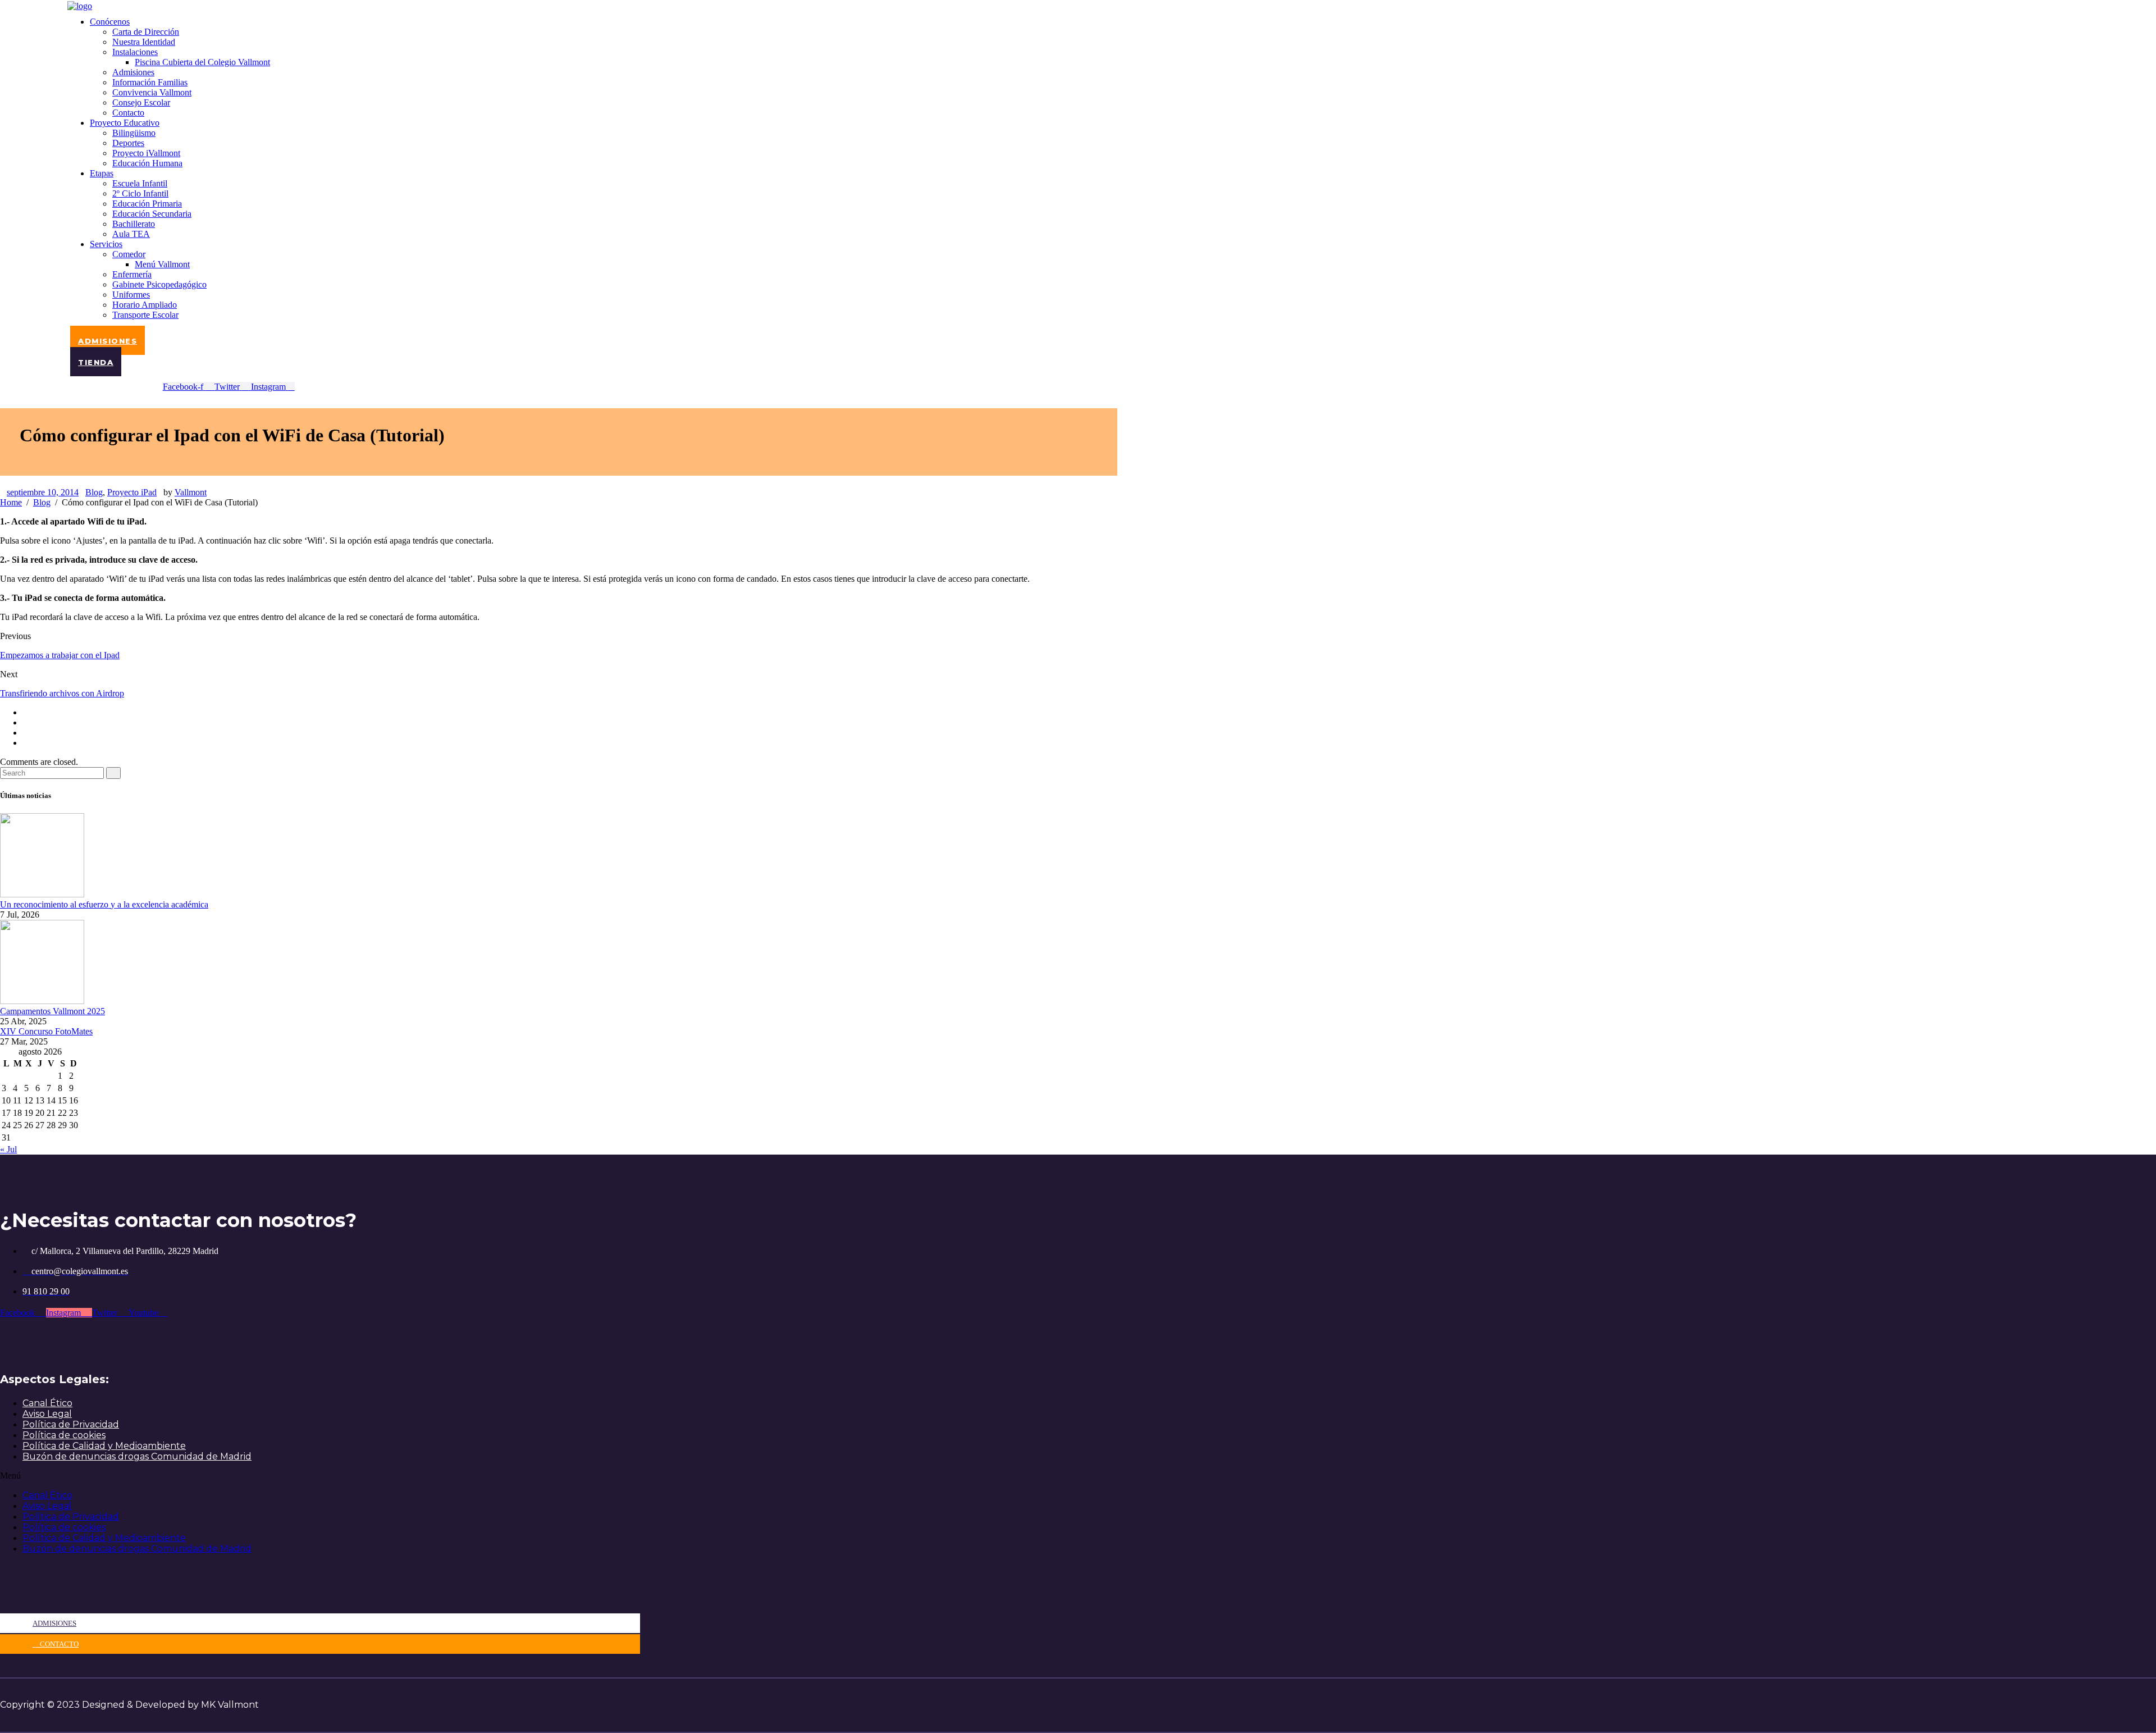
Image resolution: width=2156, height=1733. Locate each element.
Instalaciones (135, 52)
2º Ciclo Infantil (140, 193)
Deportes (128, 143)
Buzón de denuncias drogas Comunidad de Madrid (137, 1456)
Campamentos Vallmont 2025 (52, 1011)
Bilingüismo (134, 133)
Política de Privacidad (71, 1424)
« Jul (8, 1149)
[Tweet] (26, 722)
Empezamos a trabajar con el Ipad (60, 655)
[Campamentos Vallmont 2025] (42, 1001)
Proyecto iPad (132, 492)
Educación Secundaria (152, 214)
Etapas (102, 173)
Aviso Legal (47, 1414)
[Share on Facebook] (26, 712)
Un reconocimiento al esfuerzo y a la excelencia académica (104, 904)
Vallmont (191, 492)
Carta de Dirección (146, 32)
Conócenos (110, 22)
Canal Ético (47, 1403)
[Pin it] (26, 733)
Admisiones (133, 72)
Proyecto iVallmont (146, 153)
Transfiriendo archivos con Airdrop (62, 693)
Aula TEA (131, 234)
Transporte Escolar (145, 315)
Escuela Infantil (140, 183)
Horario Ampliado (145, 305)
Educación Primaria (147, 204)
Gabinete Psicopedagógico (159, 284)
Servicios (106, 244)
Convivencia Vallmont (152, 92)
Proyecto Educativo (125, 123)
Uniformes (131, 295)
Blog (94, 492)
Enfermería (132, 274)
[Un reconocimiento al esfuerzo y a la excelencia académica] (42, 894)
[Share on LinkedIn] (26, 743)
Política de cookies (64, 1435)
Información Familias (150, 82)
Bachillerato (134, 224)
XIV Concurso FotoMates (46, 1031)
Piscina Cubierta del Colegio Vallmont (202, 62)
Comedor (129, 254)
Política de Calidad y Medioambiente (104, 1446)
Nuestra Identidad (144, 42)
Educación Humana (147, 163)
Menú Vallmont (162, 264)
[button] (320, 1476)
